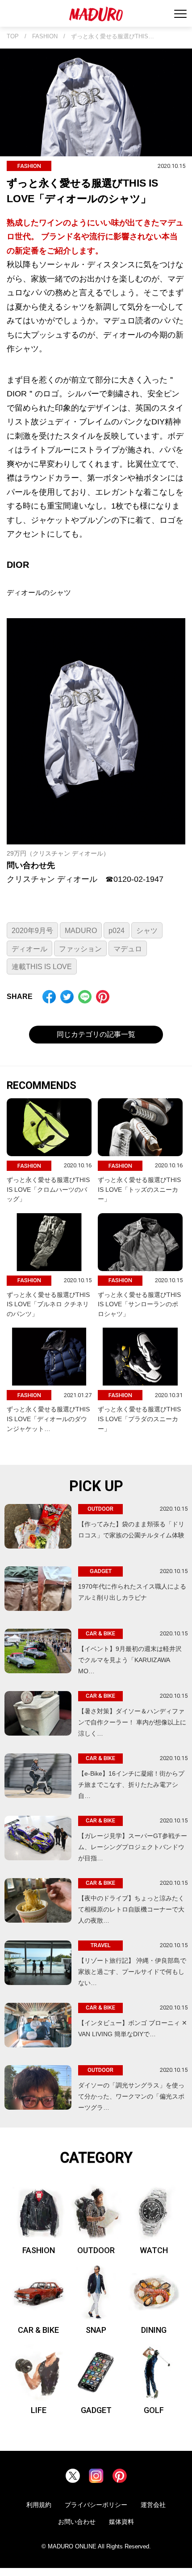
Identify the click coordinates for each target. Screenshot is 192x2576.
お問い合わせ (77, 2522)
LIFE (39, 2410)
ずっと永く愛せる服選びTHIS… (113, 37)
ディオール (29, 949)
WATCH (154, 2250)
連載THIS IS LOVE (42, 967)
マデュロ (128, 949)
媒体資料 (121, 2522)
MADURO (81, 931)
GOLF (154, 2410)
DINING (154, 2330)
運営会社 (153, 2505)
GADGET (96, 2410)
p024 (117, 931)
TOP (13, 37)
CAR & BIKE (38, 2330)
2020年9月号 (32, 931)
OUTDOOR (96, 2250)
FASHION (45, 37)
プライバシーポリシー (96, 2505)
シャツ (147, 931)
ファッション (80, 949)
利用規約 (39, 2505)
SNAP (96, 2330)
